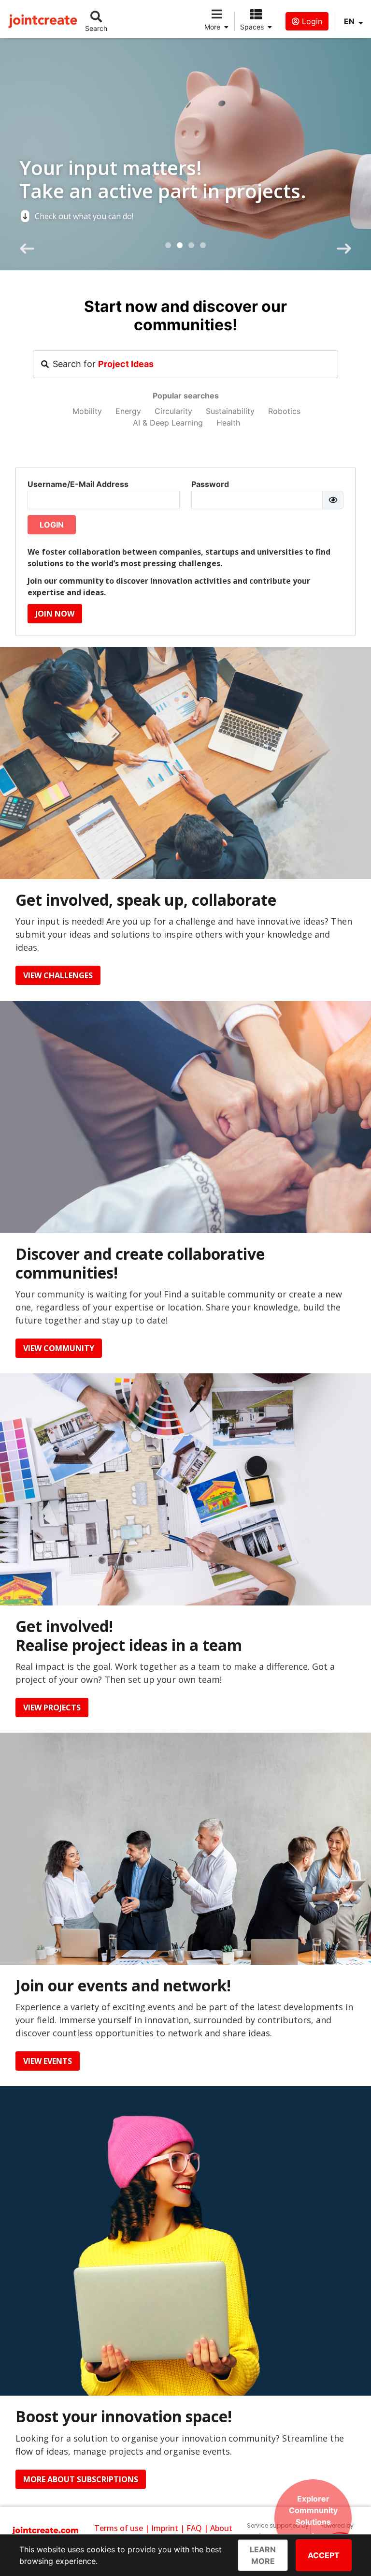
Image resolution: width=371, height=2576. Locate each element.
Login (311, 21)
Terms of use (119, 2528)
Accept (324, 2555)
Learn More (263, 2555)
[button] (168, 245)
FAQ (194, 2528)
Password (210, 484)
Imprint (165, 2528)
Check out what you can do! (84, 216)
